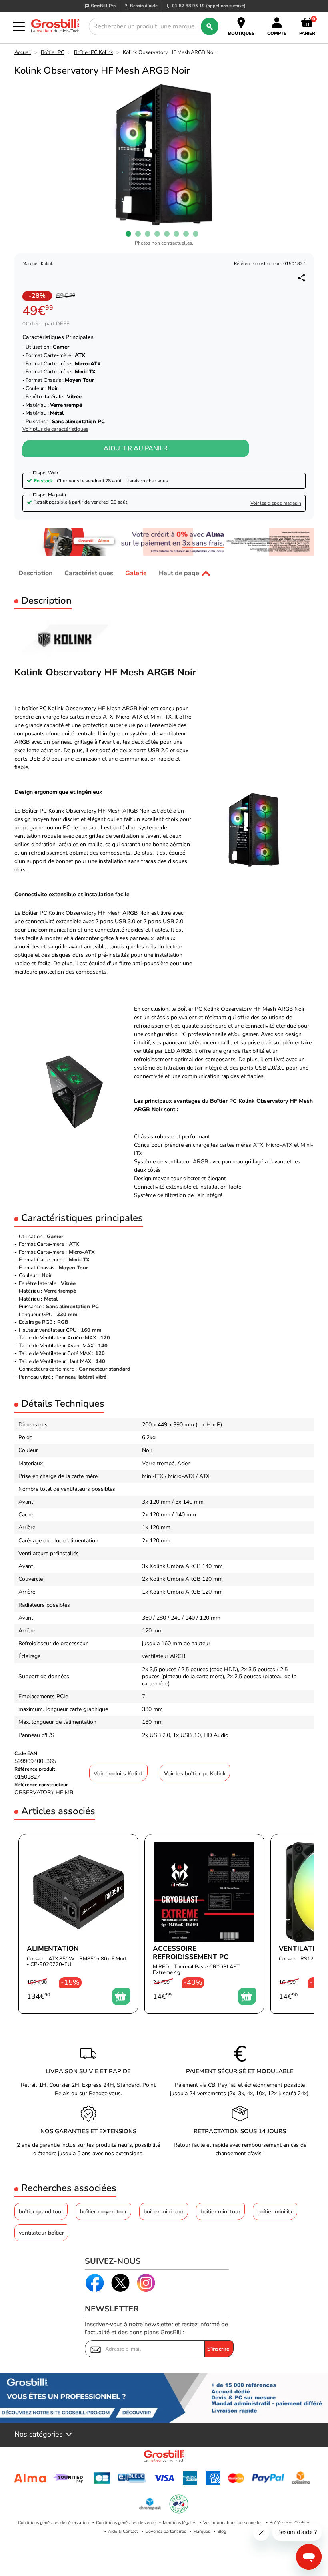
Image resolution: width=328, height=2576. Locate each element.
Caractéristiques (89, 573)
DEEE (63, 324)
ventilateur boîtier (41, 2233)
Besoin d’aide (144, 6)
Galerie (136, 573)
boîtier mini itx (275, 2212)
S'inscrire (218, 2349)
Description (35, 573)
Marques (202, 2531)
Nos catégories (39, 2435)
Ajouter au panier (136, 448)
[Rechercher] (210, 26)
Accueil (23, 52)
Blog (222, 2531)
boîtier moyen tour (103, 2212)
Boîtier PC (53, 52)
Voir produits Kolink (118, 1774)
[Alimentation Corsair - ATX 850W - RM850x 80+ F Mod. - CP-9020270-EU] (78, 1924)
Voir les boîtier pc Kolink (195, 1774)
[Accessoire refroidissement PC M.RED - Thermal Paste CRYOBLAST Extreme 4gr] (204, 1924)
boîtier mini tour (164, 2212)
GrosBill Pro (103, 6)
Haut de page (179, 573)
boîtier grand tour (41, 2212)
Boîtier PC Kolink (94, 52)
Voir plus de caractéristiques (55, 429)
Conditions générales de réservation (53, 2523)
